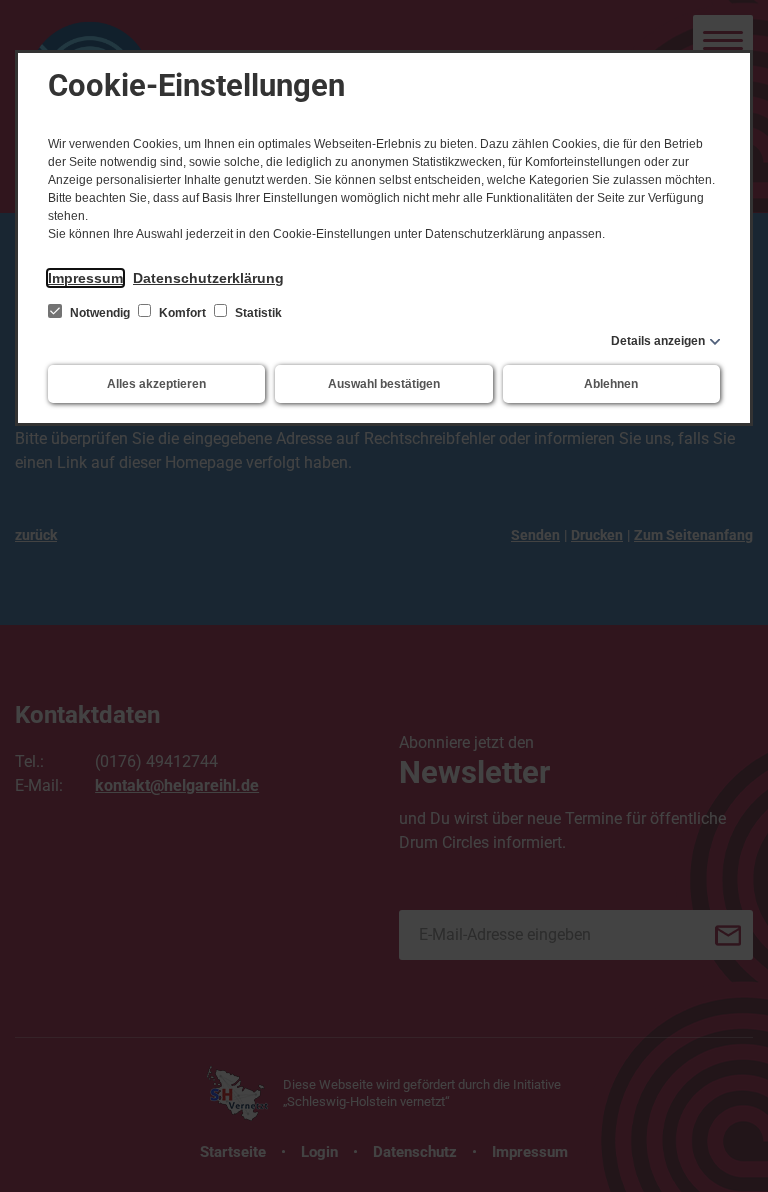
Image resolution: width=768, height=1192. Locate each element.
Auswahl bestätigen (384, 384)
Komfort (182, 313)
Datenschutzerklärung (208, 278)
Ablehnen (611, 384)
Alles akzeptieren (156, 384)
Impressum (85, 278)
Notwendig (100, 313)
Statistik (257, 313)
